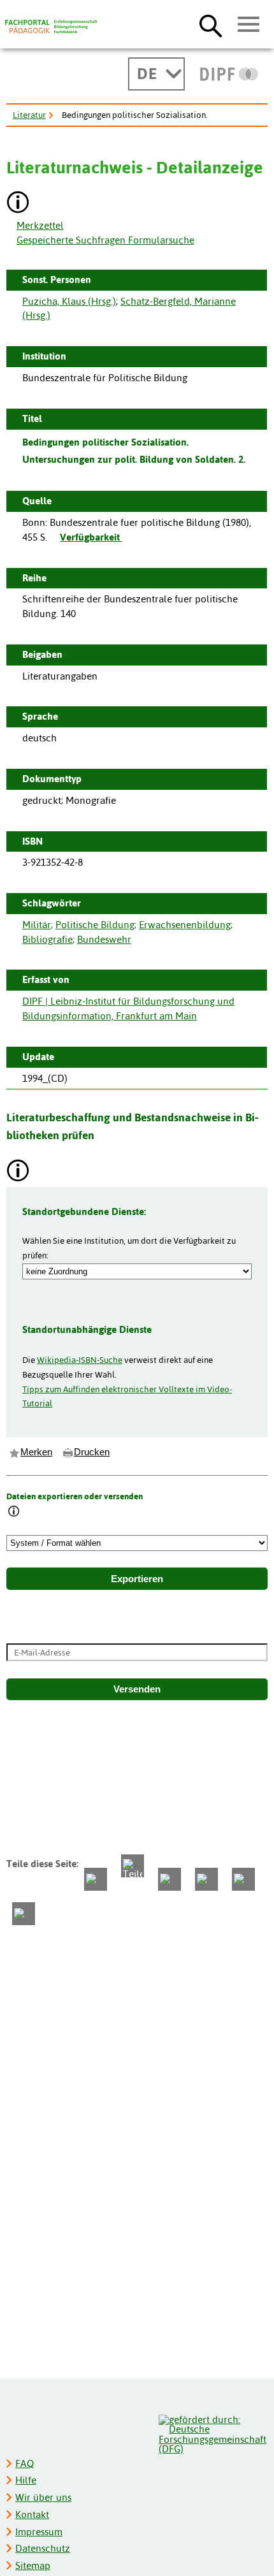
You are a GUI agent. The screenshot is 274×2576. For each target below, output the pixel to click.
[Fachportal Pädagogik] (51, 27)
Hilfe (26, 2480)
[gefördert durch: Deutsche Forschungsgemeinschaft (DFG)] (213, 2433)
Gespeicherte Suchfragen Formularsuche (105, 240)
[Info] (14, 1512)
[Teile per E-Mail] (243, 1879)
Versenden (137, 1689)
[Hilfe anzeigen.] (18, 204)
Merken (36, 1452)
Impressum (39, 2532)
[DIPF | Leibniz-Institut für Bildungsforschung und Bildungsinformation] (229, 74)
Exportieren (137, 1579)
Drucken (92, 1452)
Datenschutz (43, 2548)
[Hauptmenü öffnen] (249, 25)
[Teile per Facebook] (96, 1879)
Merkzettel (40, 225)
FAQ (25, 2463)
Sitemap (33, 2565)
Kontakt (32, 2514)
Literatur (29, 115)
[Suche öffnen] (211, 25)
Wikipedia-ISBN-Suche (80, 1360)
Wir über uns (43, 2497)
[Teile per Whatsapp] (169, 1879)
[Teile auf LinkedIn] (206, 1879)
